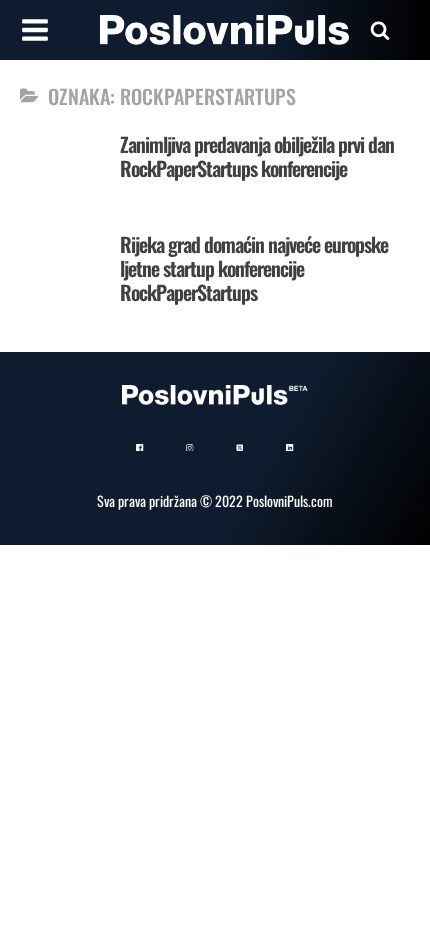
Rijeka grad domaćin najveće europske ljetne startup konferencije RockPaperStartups (254, 268)
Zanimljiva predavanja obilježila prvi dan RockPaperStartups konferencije (257, 156)
